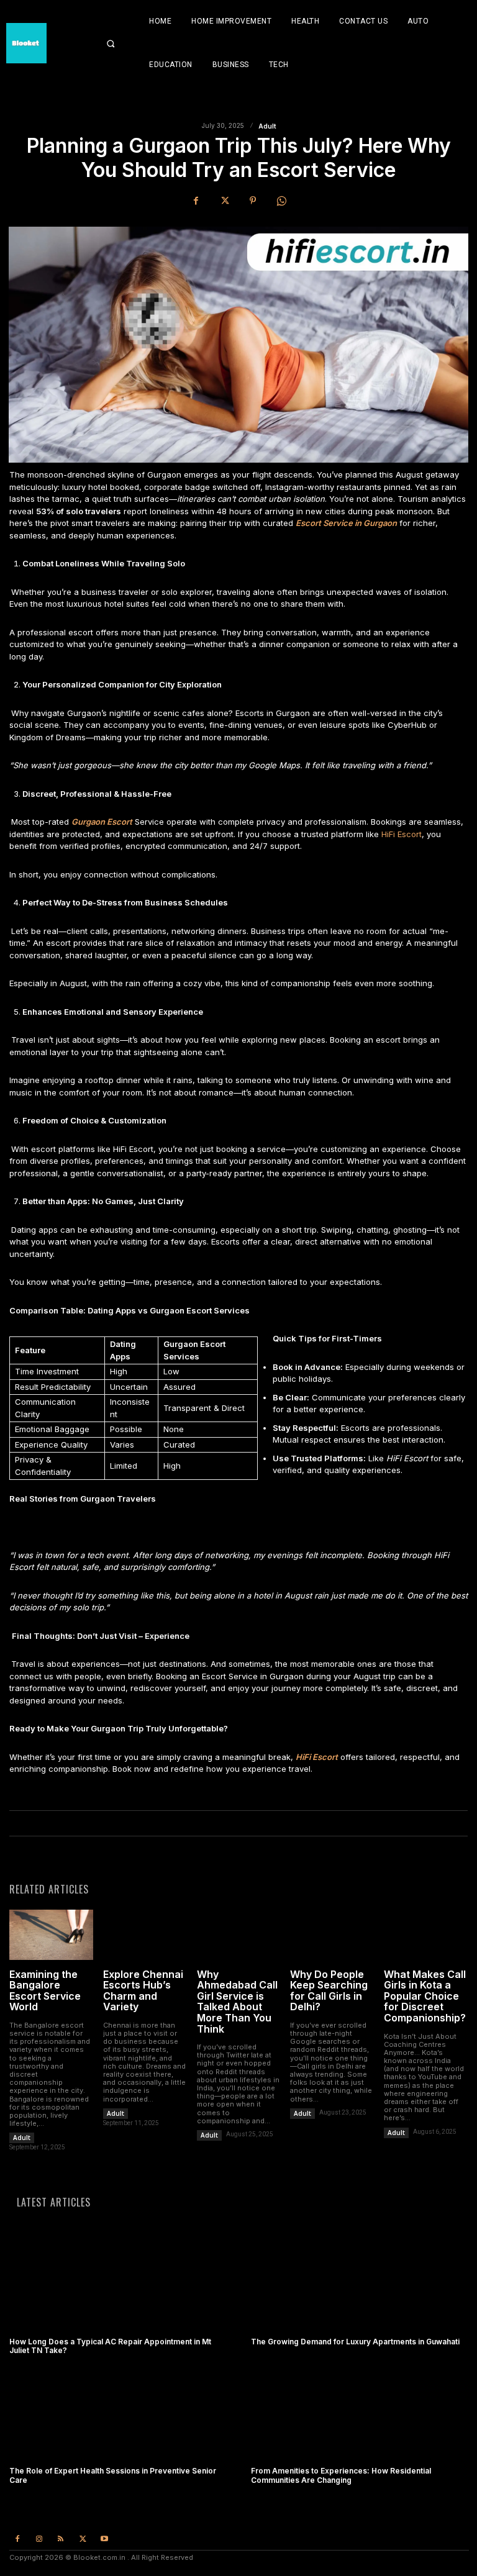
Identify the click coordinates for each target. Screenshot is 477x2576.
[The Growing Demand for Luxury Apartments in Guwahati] (359, 2283)
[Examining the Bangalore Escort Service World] (51, 1935)
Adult (267, 126)
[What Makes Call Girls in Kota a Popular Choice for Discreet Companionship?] (426, 1935)
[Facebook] (196, 201)
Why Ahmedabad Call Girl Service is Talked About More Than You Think (237, 2002)
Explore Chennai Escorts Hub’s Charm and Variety (143, 1991)
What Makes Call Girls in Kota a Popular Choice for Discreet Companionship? (425, 1996)
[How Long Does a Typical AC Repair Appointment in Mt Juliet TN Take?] (118, 2283)
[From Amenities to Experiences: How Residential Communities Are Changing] (359, 2413)
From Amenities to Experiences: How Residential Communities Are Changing (341, 2475)
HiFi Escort (402, 834)
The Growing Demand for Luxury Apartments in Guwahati (355, 2342)
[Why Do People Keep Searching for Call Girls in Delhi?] (332, 1935)
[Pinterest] (253, 201)
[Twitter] (224, 201)
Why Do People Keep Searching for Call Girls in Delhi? (329, 1991)
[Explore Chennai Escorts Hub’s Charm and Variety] (145, 1935)
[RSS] (61, 2539)
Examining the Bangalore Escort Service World (45, 1991)
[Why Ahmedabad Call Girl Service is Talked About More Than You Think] (239, 1935)
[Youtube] (105, 2539)
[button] (120, 43)
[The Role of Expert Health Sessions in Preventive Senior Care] (118, 2413)
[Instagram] (39, 2539)
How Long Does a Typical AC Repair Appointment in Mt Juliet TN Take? (110, 2346)
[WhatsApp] (281, 201)
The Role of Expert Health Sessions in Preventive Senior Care (113, 2475)
